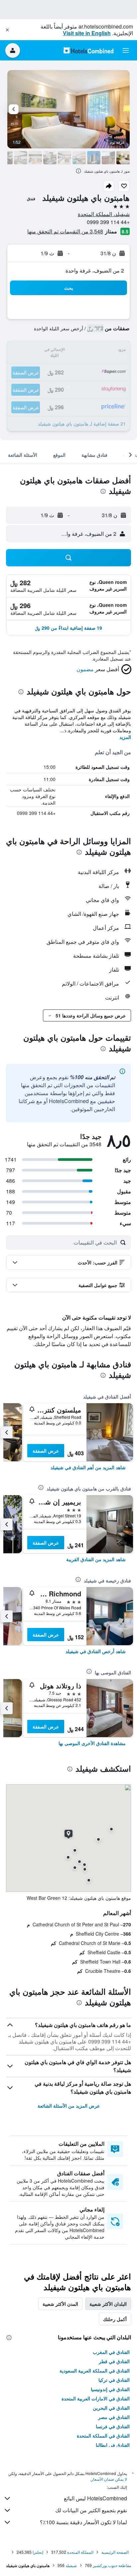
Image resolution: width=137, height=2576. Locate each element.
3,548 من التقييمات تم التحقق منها (65, 231)
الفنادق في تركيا (114, 2380)
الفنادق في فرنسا (113, 2426)
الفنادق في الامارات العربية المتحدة (96, 2398)
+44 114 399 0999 (108, 222)
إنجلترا (38, 2552)
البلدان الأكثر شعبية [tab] (108, 2304)
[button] (7, 30)
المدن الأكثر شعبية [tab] (60, 2304)
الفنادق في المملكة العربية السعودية (95, 2371)
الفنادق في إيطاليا (113, 2445)
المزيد (125, 737)
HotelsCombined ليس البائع (95, 2498)
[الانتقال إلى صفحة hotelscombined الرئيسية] (88, 50)
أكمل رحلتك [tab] (115, 2319)
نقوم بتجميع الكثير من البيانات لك (91, 2510)
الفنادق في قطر (114, 2361)
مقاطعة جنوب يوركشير (112, 2565)
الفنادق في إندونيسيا (110, 2389)
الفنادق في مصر (114, 2417)
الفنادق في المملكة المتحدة (103, 2436)
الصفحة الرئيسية (115, 2552)
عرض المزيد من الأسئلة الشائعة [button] (69, 2106)
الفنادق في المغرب (111, 2352)
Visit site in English (87, 33)
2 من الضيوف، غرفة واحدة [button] (95, 270)
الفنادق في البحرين (111, 2408)
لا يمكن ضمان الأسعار (109, 2479)
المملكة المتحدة (80, 2552)
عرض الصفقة (46, 1451)
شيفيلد (71, 2565)
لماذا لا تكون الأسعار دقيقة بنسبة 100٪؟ (83, 2522)
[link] (88, 1467)
